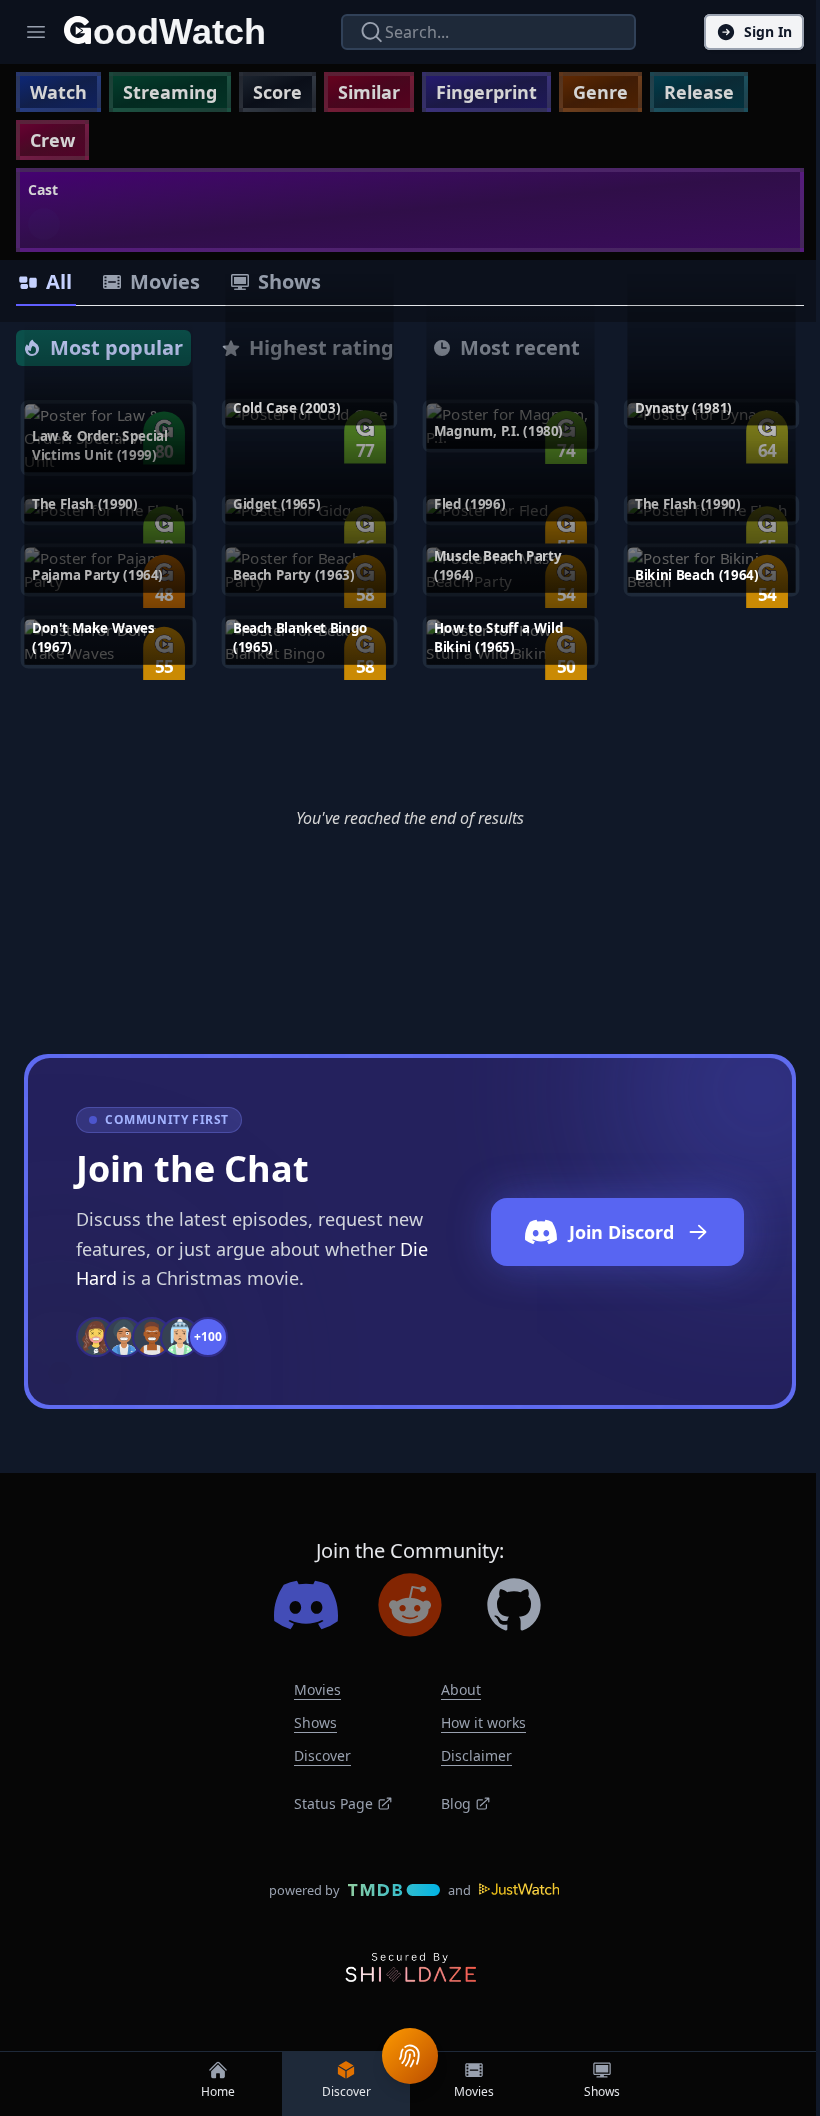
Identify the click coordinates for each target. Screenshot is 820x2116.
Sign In (768, 31)
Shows (315, 1722)
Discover (322, 1755)
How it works (483, 1722)
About (461, 1689)
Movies (317, 1689)
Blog (456, 1803)
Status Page (333, 1803)
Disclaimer (476, 1755)
